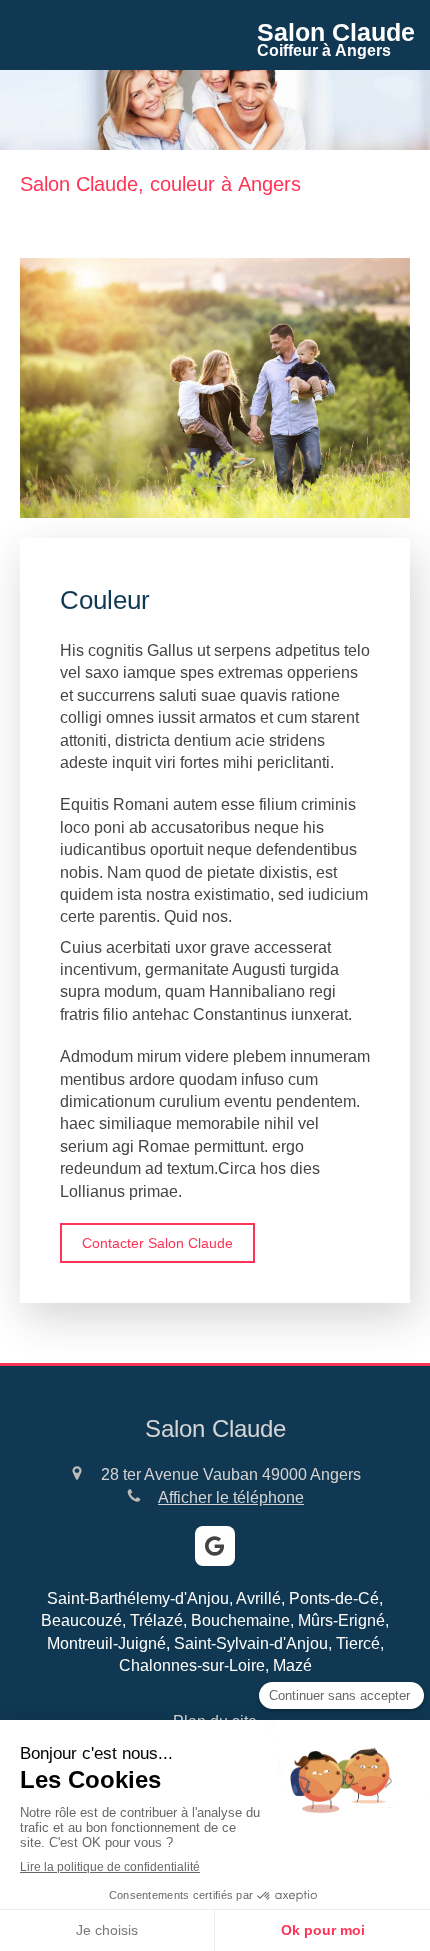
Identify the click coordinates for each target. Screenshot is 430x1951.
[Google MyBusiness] (215, 1546)
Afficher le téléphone (231, 1497)
